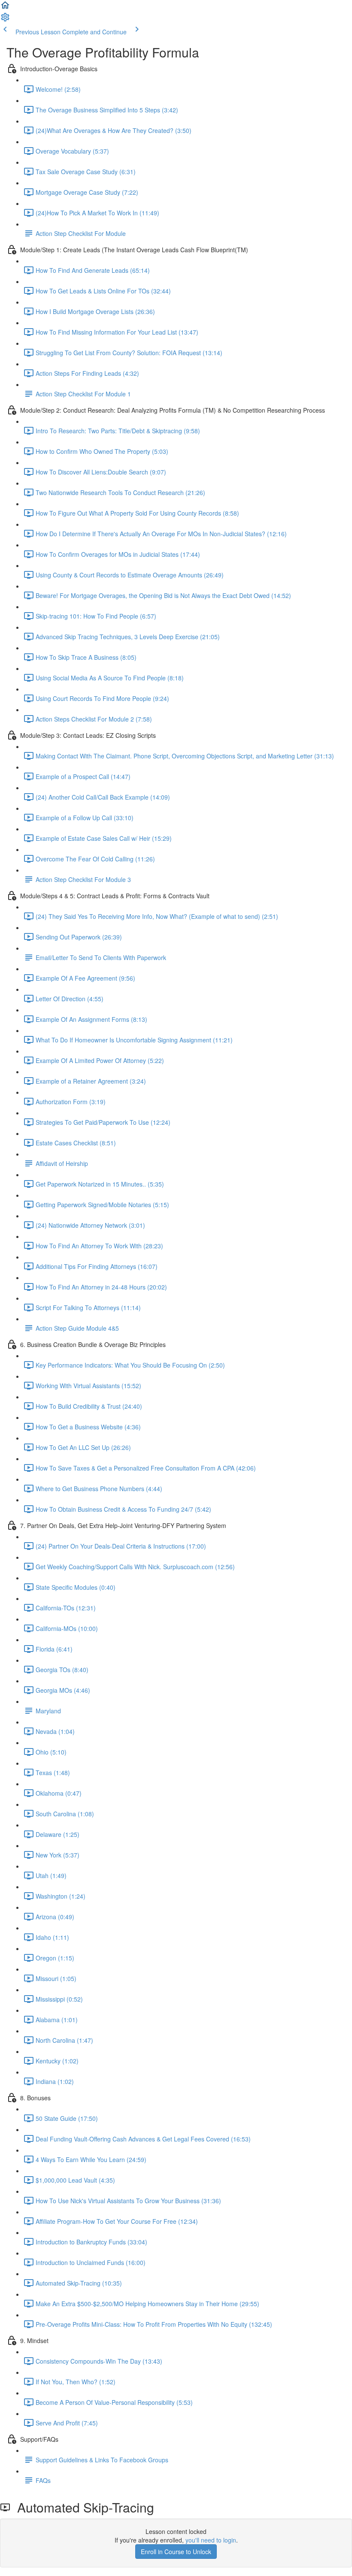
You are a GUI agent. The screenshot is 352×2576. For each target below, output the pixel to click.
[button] (5, 8)
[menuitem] (5, 20)
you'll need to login (211, 2540)
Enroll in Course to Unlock (176, 2552)
